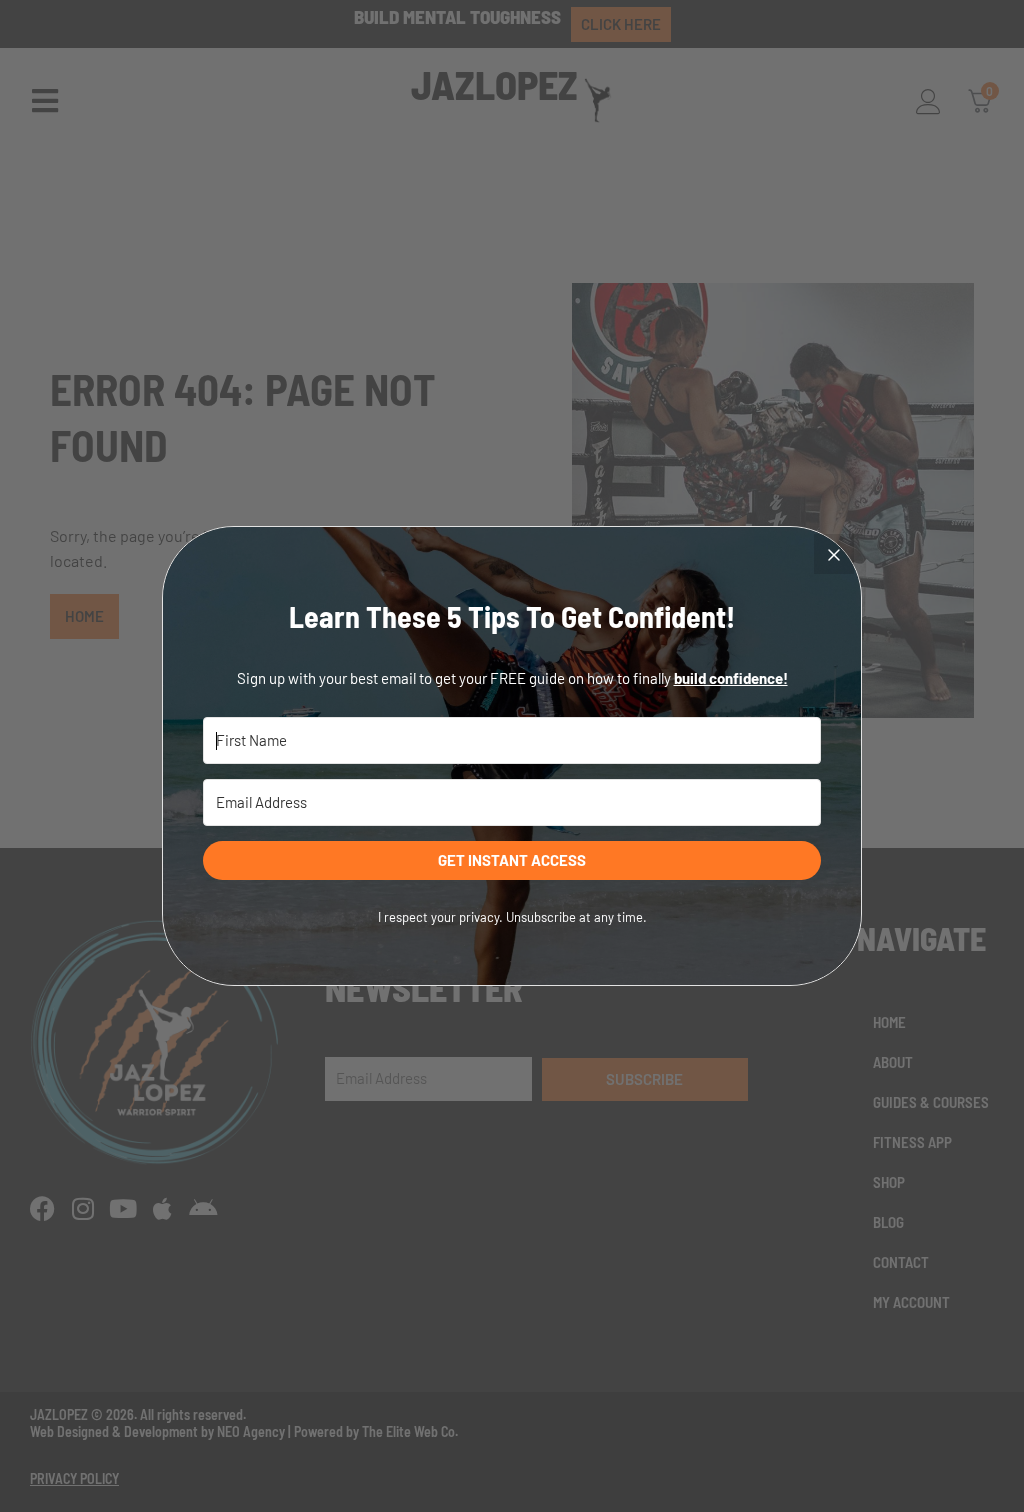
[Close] (834, 554)
